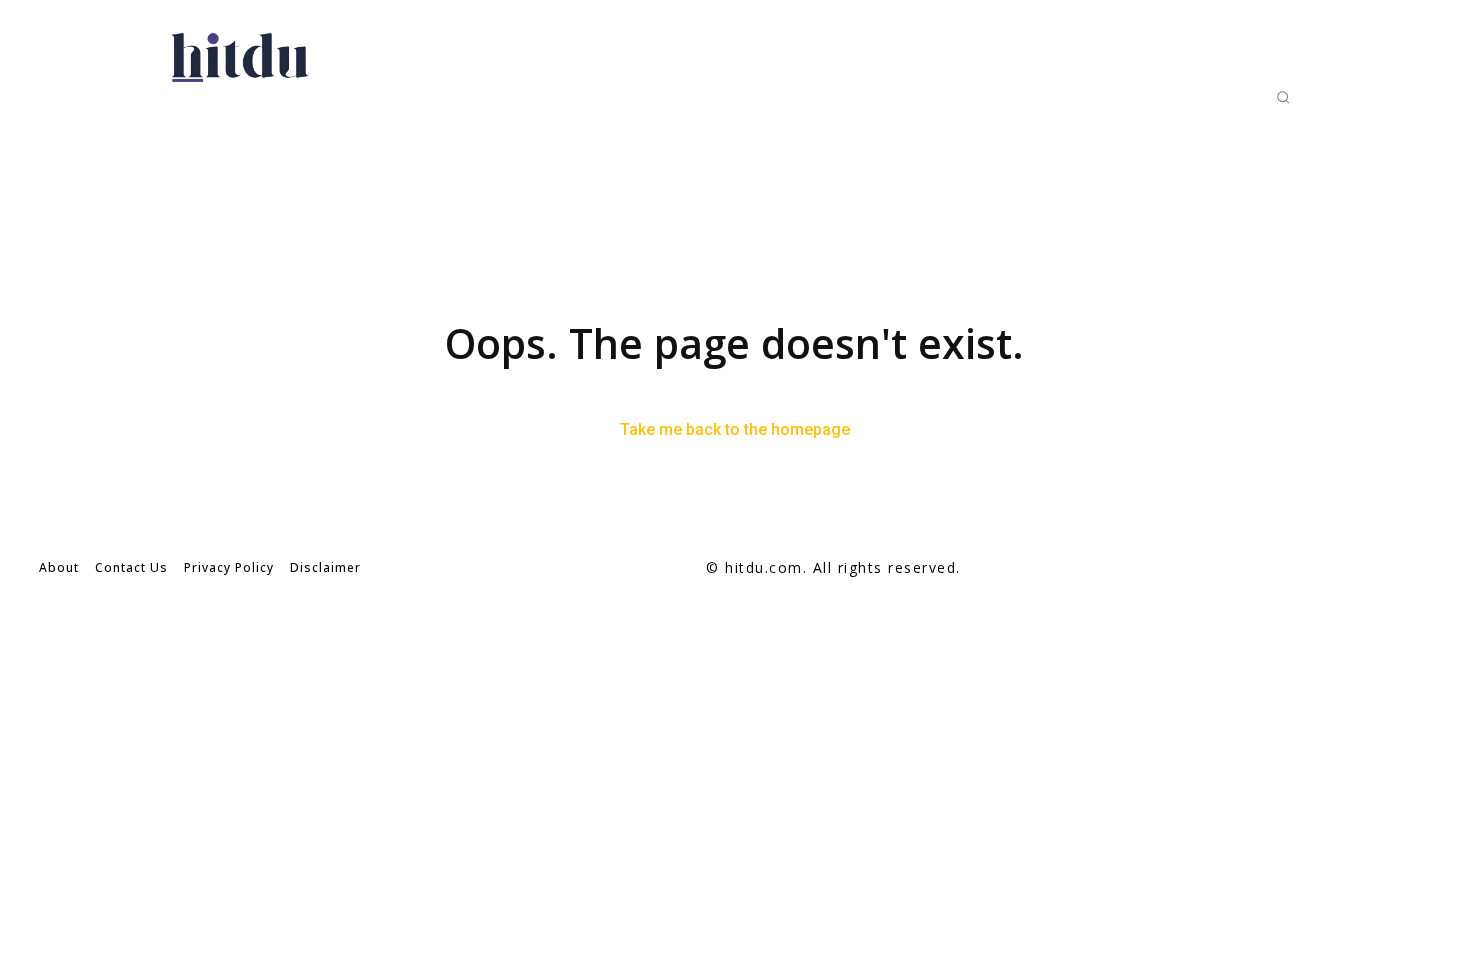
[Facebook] (1323, 568)
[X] (1413, 568)
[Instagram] (1368, 568)
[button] (1283, 97)
